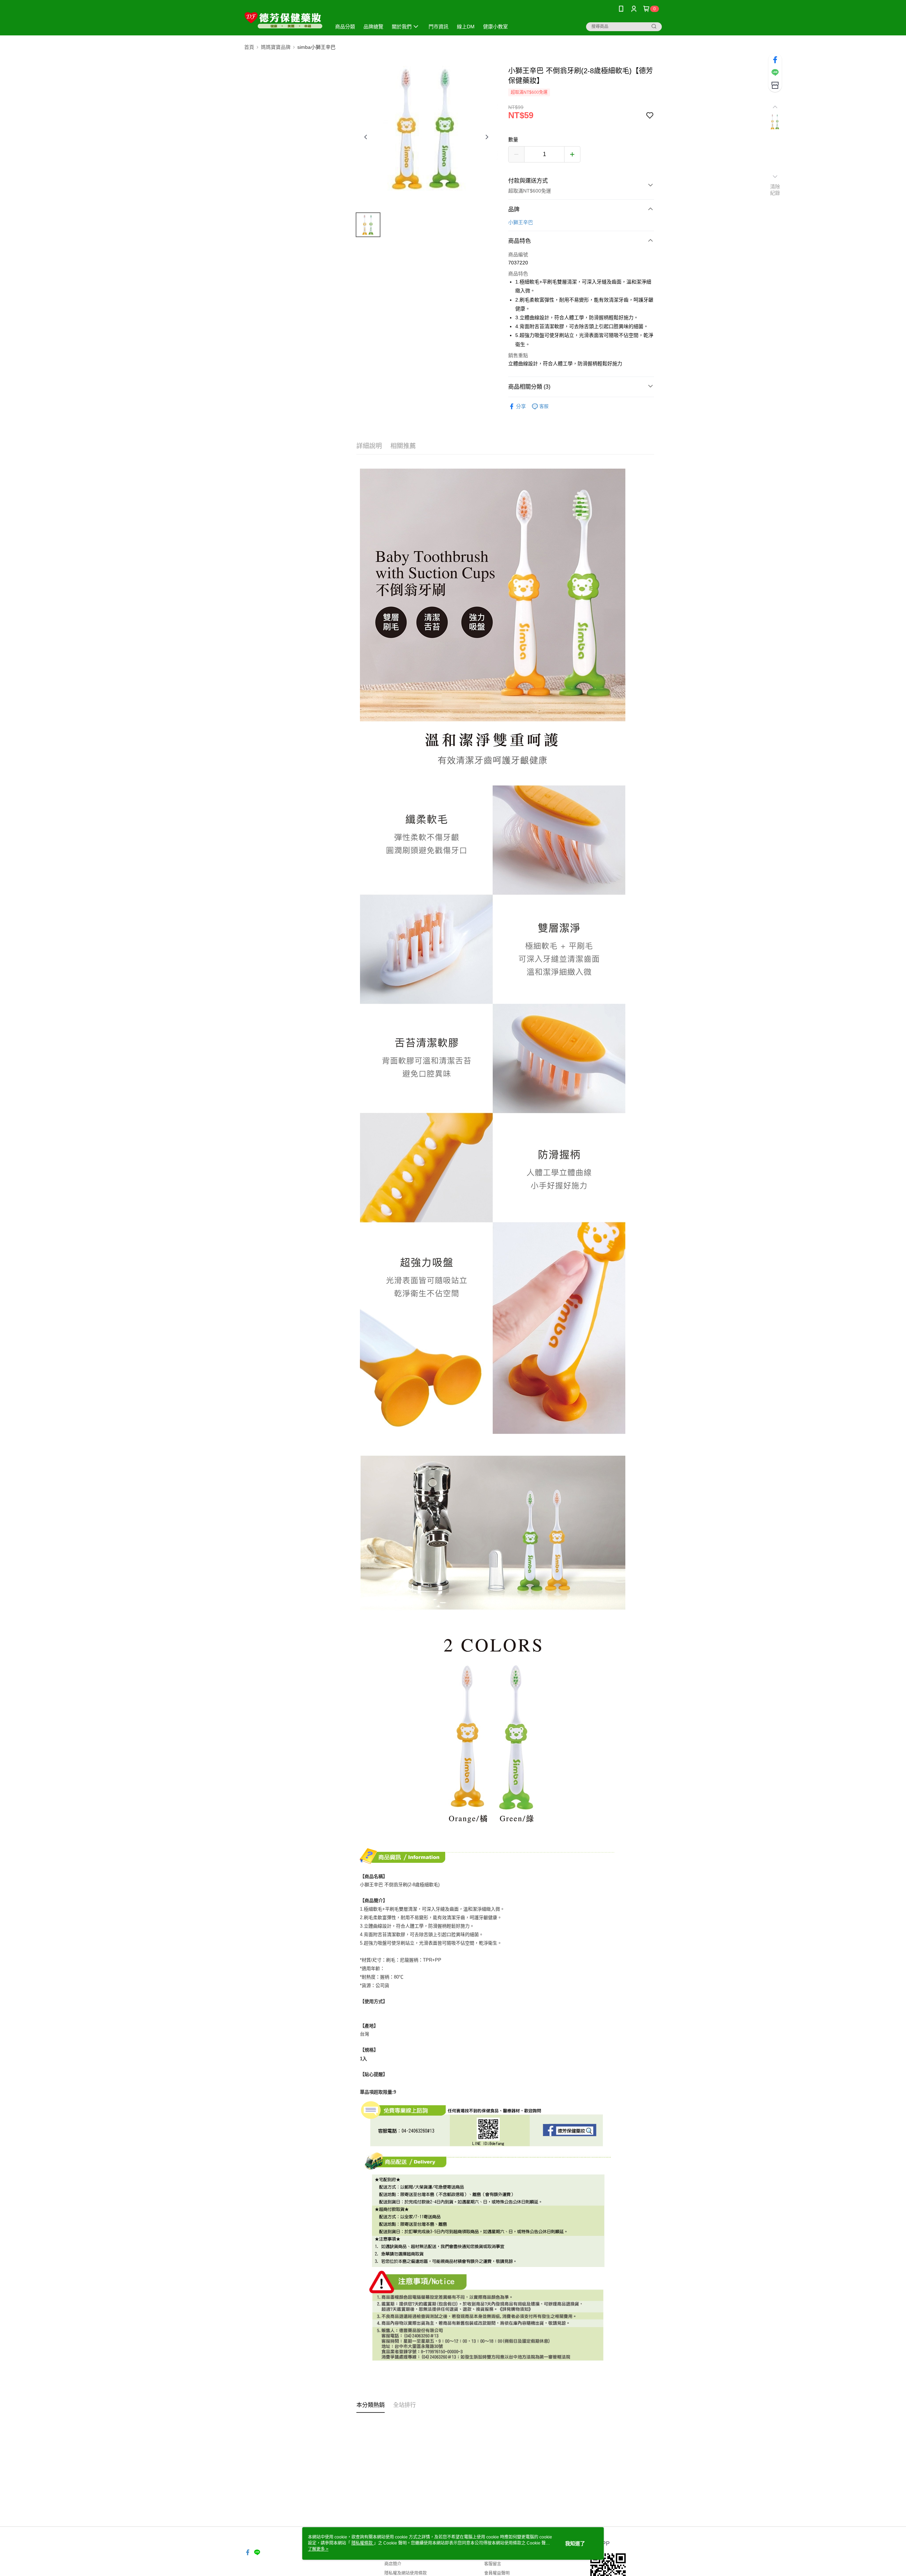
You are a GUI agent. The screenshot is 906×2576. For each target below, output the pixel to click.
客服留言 (493, 2564)
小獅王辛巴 (521, 222)
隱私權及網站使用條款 (406, 2573)
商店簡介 (393, 2564)
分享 (521, 406)
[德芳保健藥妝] (283, 19)
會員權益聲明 (497, 2573)
